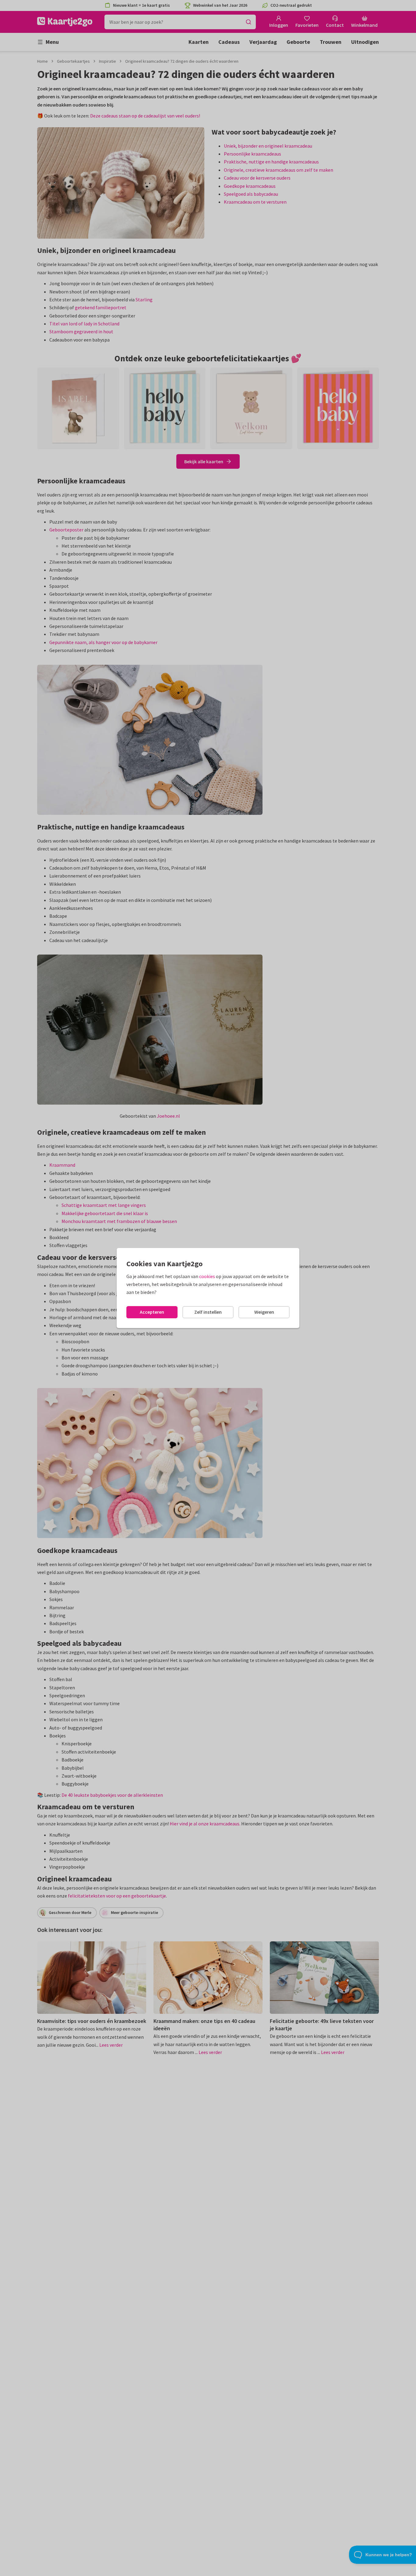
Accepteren (152, 1312)
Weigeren (264, 1312)
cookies (207, 1276)
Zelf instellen (208, 1312)
